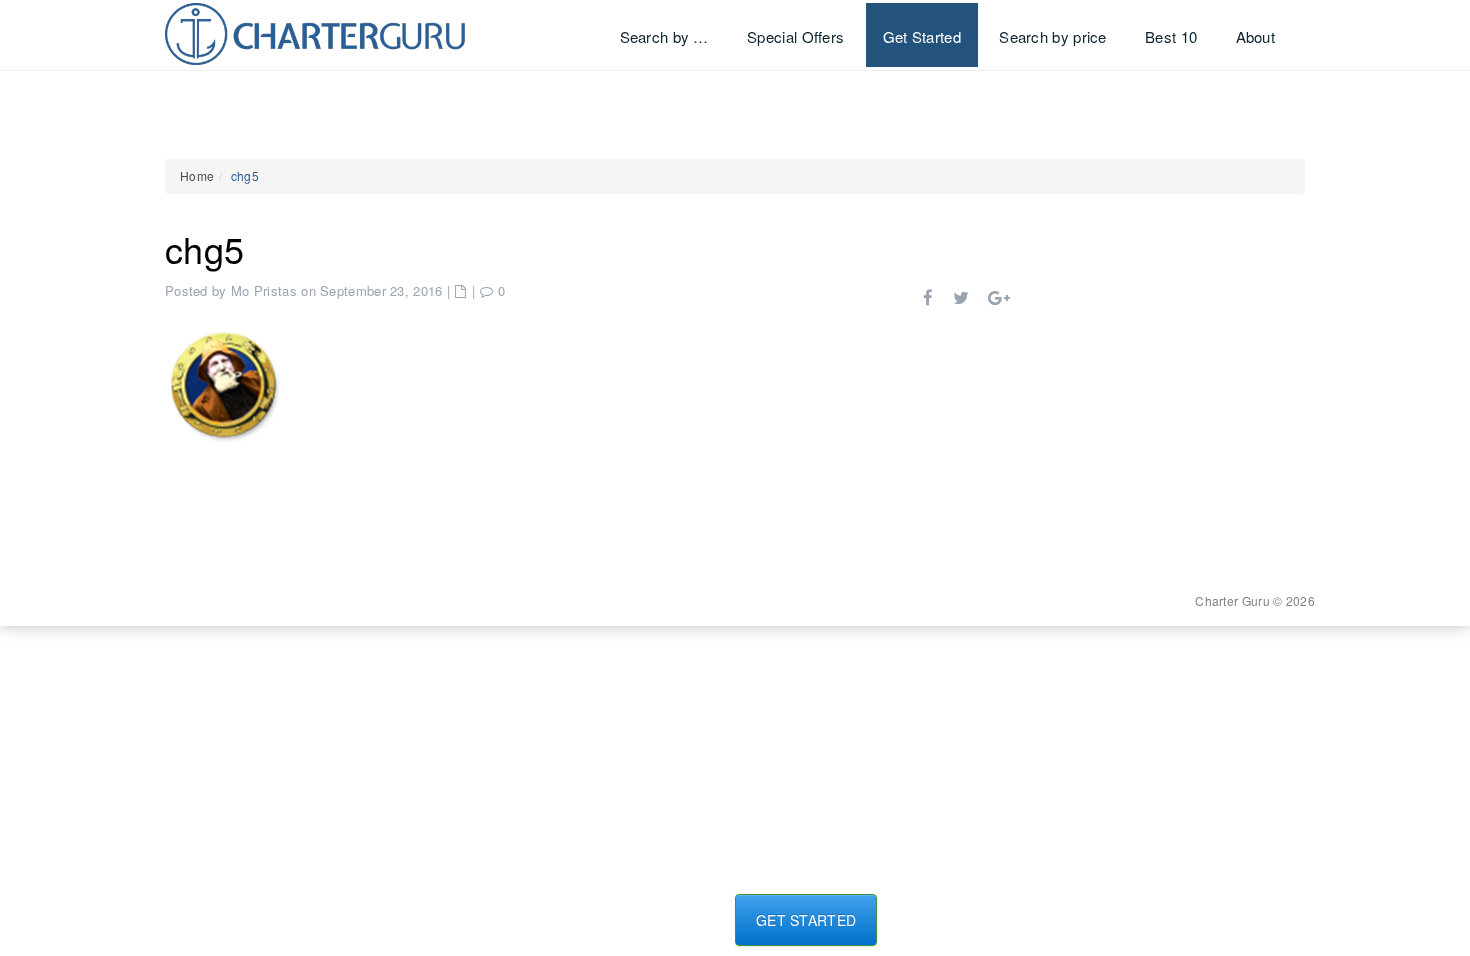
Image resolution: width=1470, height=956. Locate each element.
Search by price (1053, 36)
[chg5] (225, 383)
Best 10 (1171, 36)
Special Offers (795, 36)
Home (197, 175)
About (1256, 36)
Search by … (664, 36)
